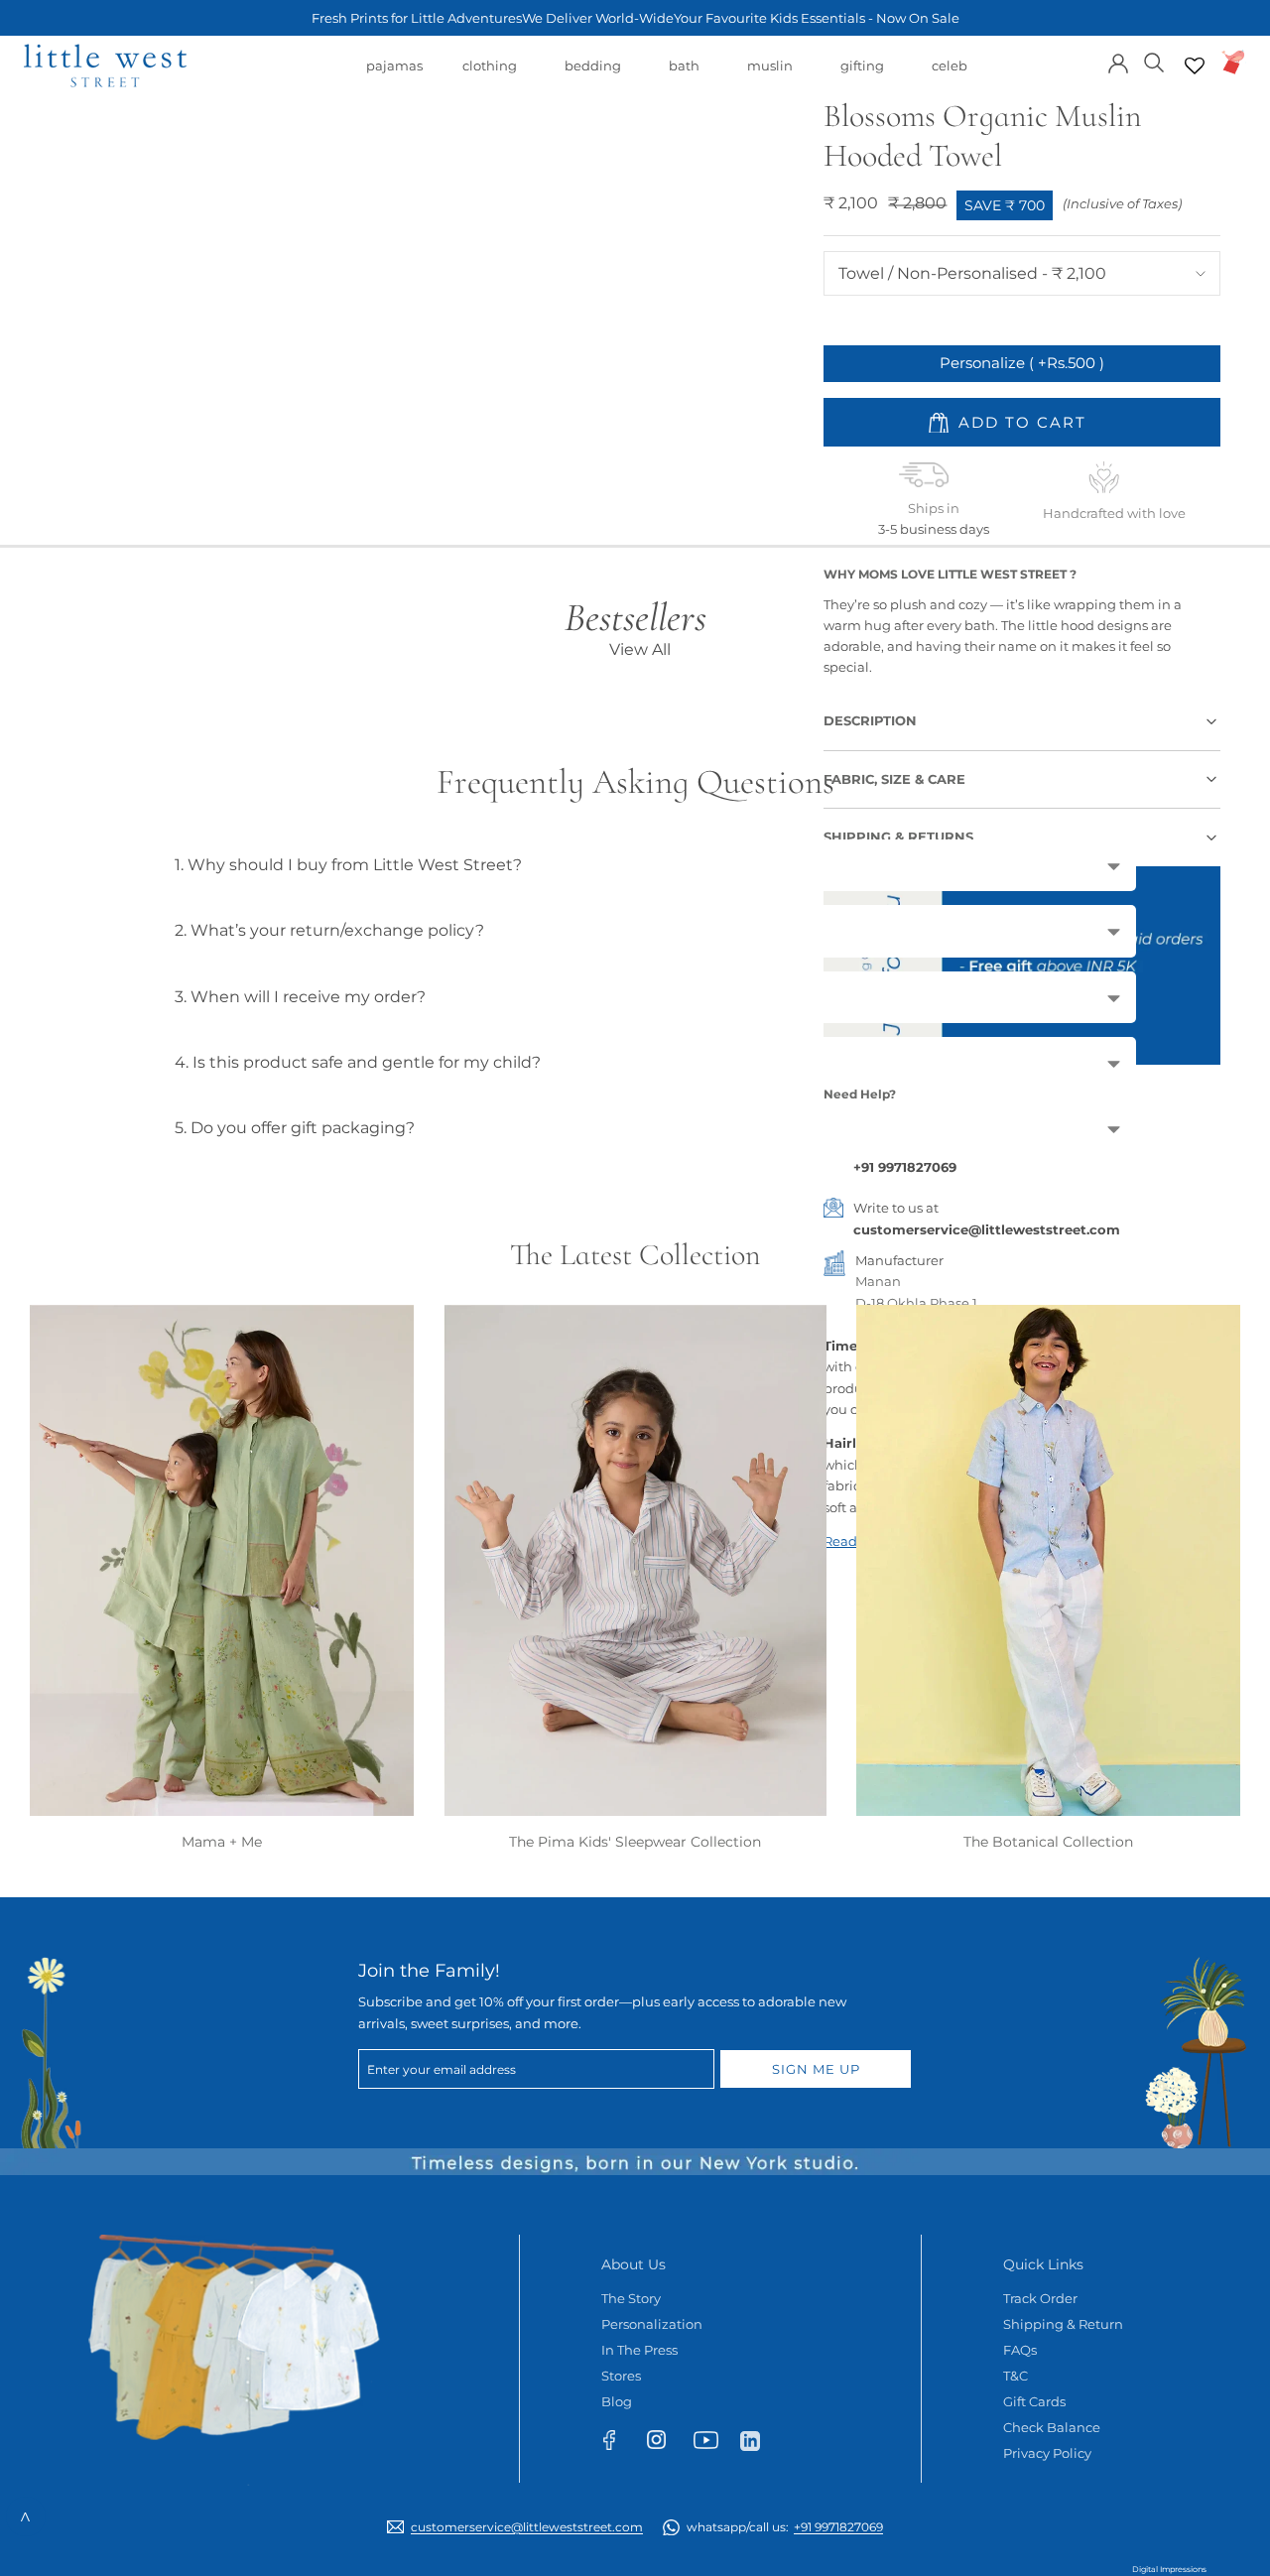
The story (631, 2298)
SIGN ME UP (816, 2069)
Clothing (490, 75)
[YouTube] (712, 2444)
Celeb (950, 75)
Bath (684, 75)
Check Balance (1052, 2427)
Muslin (770, 75)
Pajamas (394, 75)
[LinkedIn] (759, 2440)
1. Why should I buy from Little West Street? (348, 865)
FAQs (1020, 2350)
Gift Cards (1034, 2401)
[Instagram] (665, 2444)
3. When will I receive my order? (300, 997)
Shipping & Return (1063, 2324)
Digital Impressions (1169, 2569)
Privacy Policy (1047, 2453)
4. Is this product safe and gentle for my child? (358, 1062)
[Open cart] (1234, 62)
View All (640, 649)
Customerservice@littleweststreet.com (527, 2527)
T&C (1016, 2376)
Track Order (1040, 2298)
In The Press (639, 2350)
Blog (617, 2401)
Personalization (652, 2324)
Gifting (862, 75)
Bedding (593, 75)
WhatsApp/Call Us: (785, 2527)
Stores (621, 2376)
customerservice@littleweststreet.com (987, 1229)
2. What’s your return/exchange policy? (329, 930)
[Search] (1154, 61)
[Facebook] (619, 2444)
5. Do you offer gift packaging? (295, 1128)
